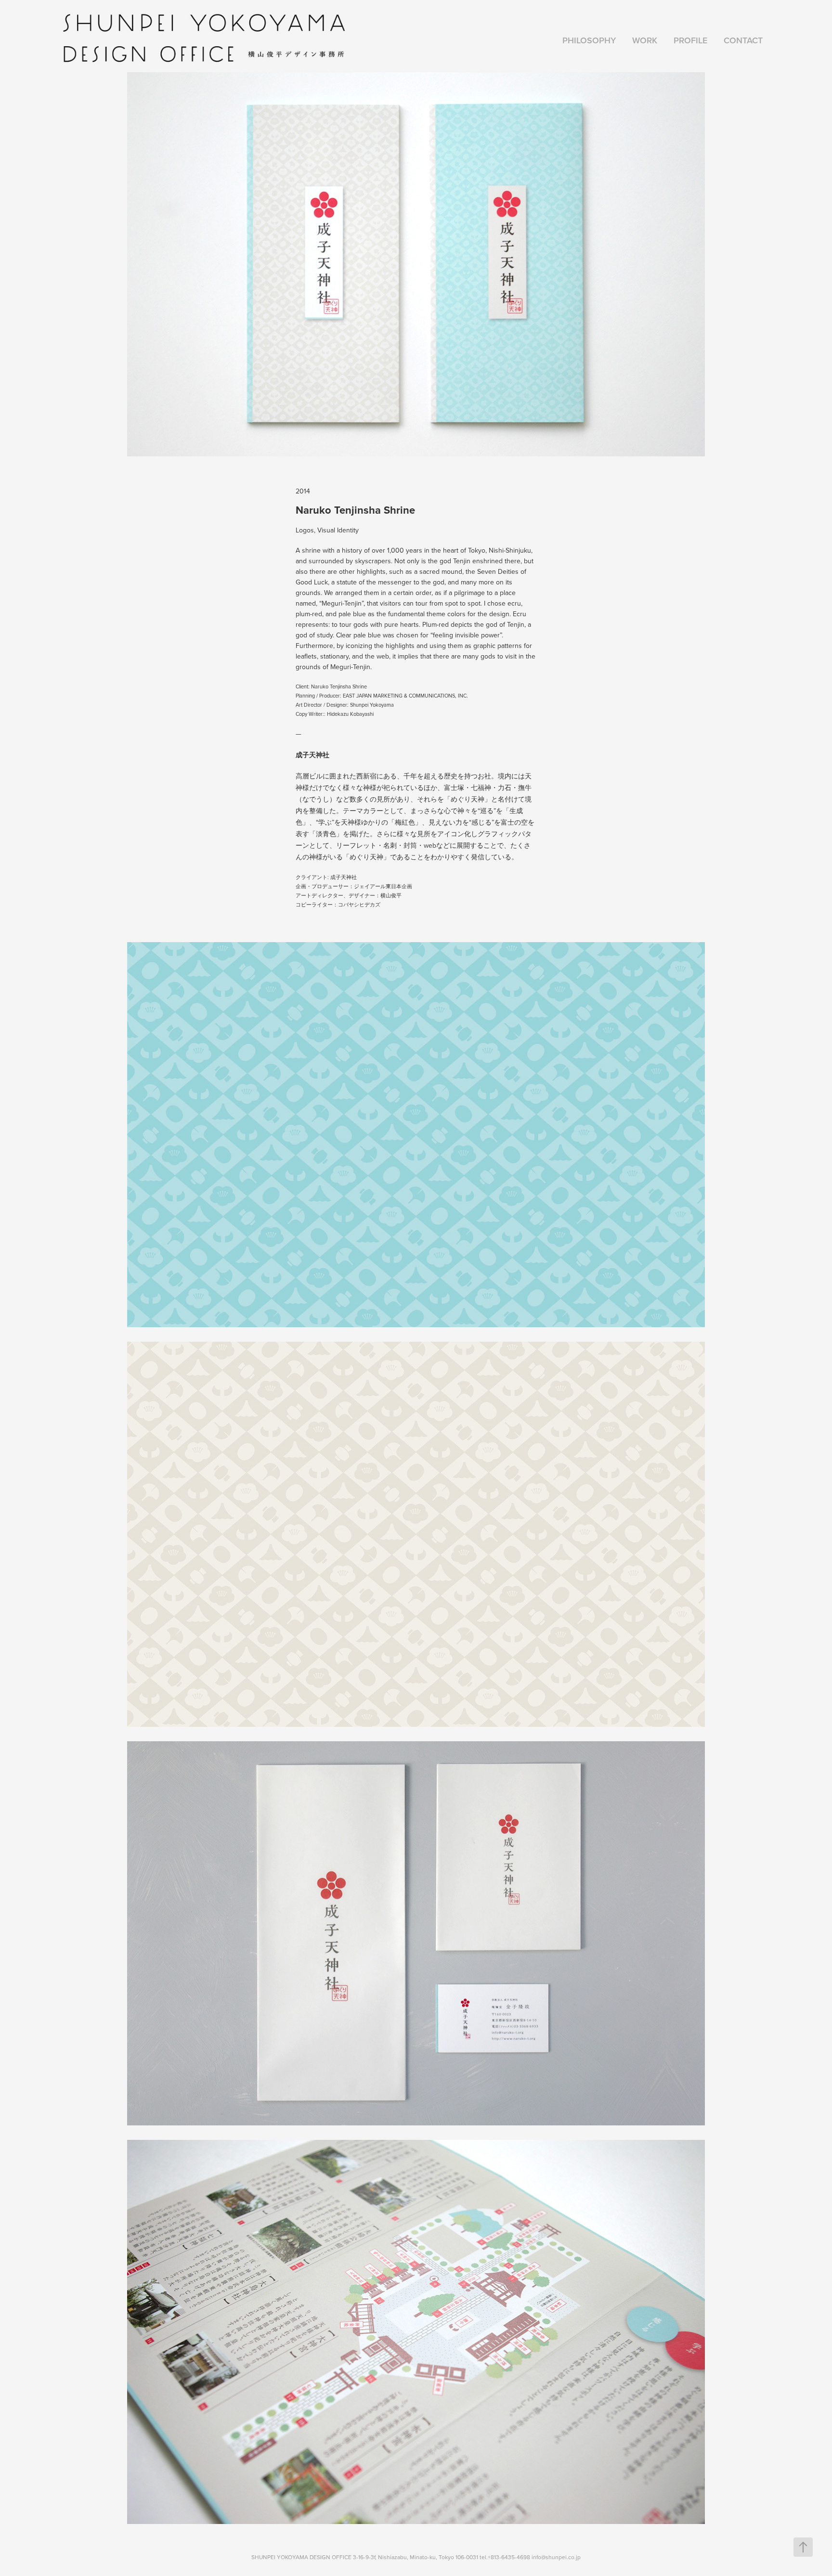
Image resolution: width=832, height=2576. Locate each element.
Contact (743, 40)
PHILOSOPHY (589, 40)
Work (645, 40)
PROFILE (690, 40)
